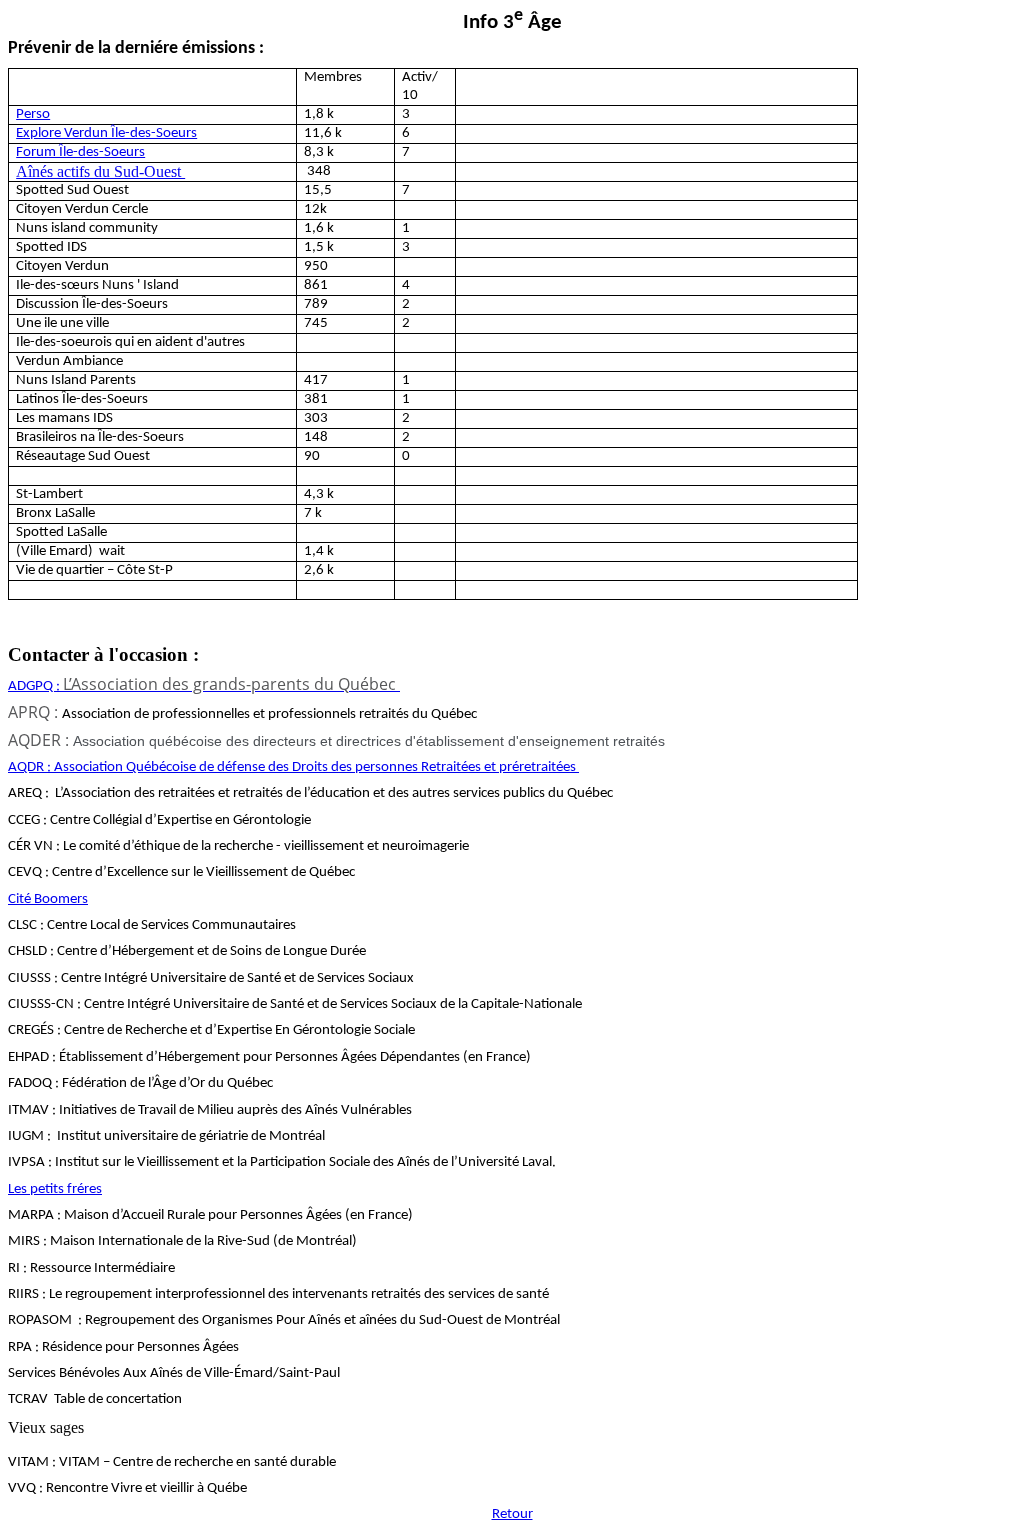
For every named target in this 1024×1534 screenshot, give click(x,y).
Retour (512, 1514)
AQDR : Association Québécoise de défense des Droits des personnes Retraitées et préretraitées (293, 767)
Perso (33, 114)
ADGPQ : (202, 686)
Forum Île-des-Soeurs (80, 152)
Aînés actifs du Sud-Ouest (100, 171)
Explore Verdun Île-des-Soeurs (106, 133)
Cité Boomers (48, 899)
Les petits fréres (55, 1189)
